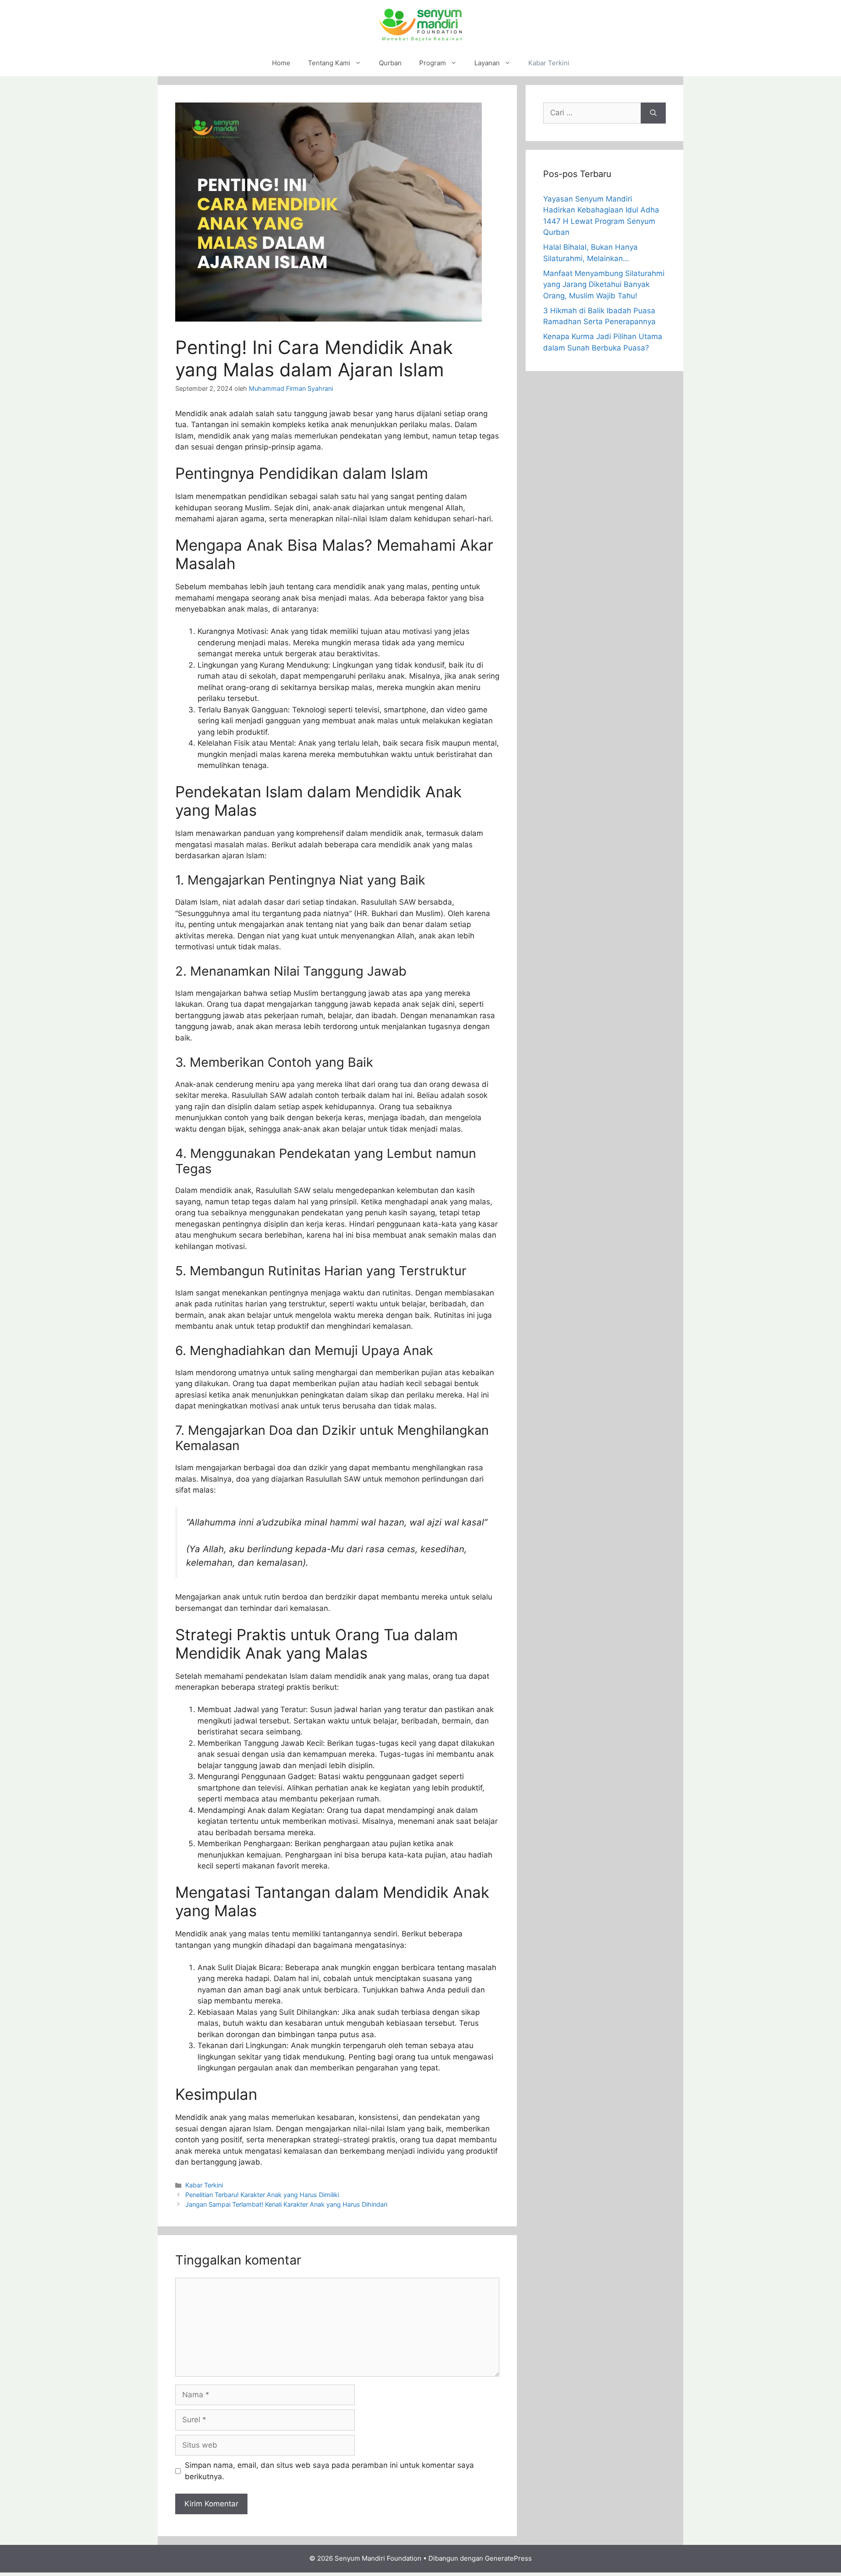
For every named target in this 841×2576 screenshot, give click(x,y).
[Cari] (653, 113)
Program (433, 63)
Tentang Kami (329, 63)
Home (281, 63)
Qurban (390, 63)
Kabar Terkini (549, 63)
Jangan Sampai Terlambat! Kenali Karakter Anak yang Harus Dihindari (286, 2204)
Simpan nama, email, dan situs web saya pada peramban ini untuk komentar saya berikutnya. (329, 2471)
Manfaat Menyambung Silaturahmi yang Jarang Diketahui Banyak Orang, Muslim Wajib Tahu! (604, 285)
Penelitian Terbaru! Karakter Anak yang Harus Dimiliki (262, 2195)
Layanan (487, 63)
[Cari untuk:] (592, 113)
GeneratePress (508, 2558)
